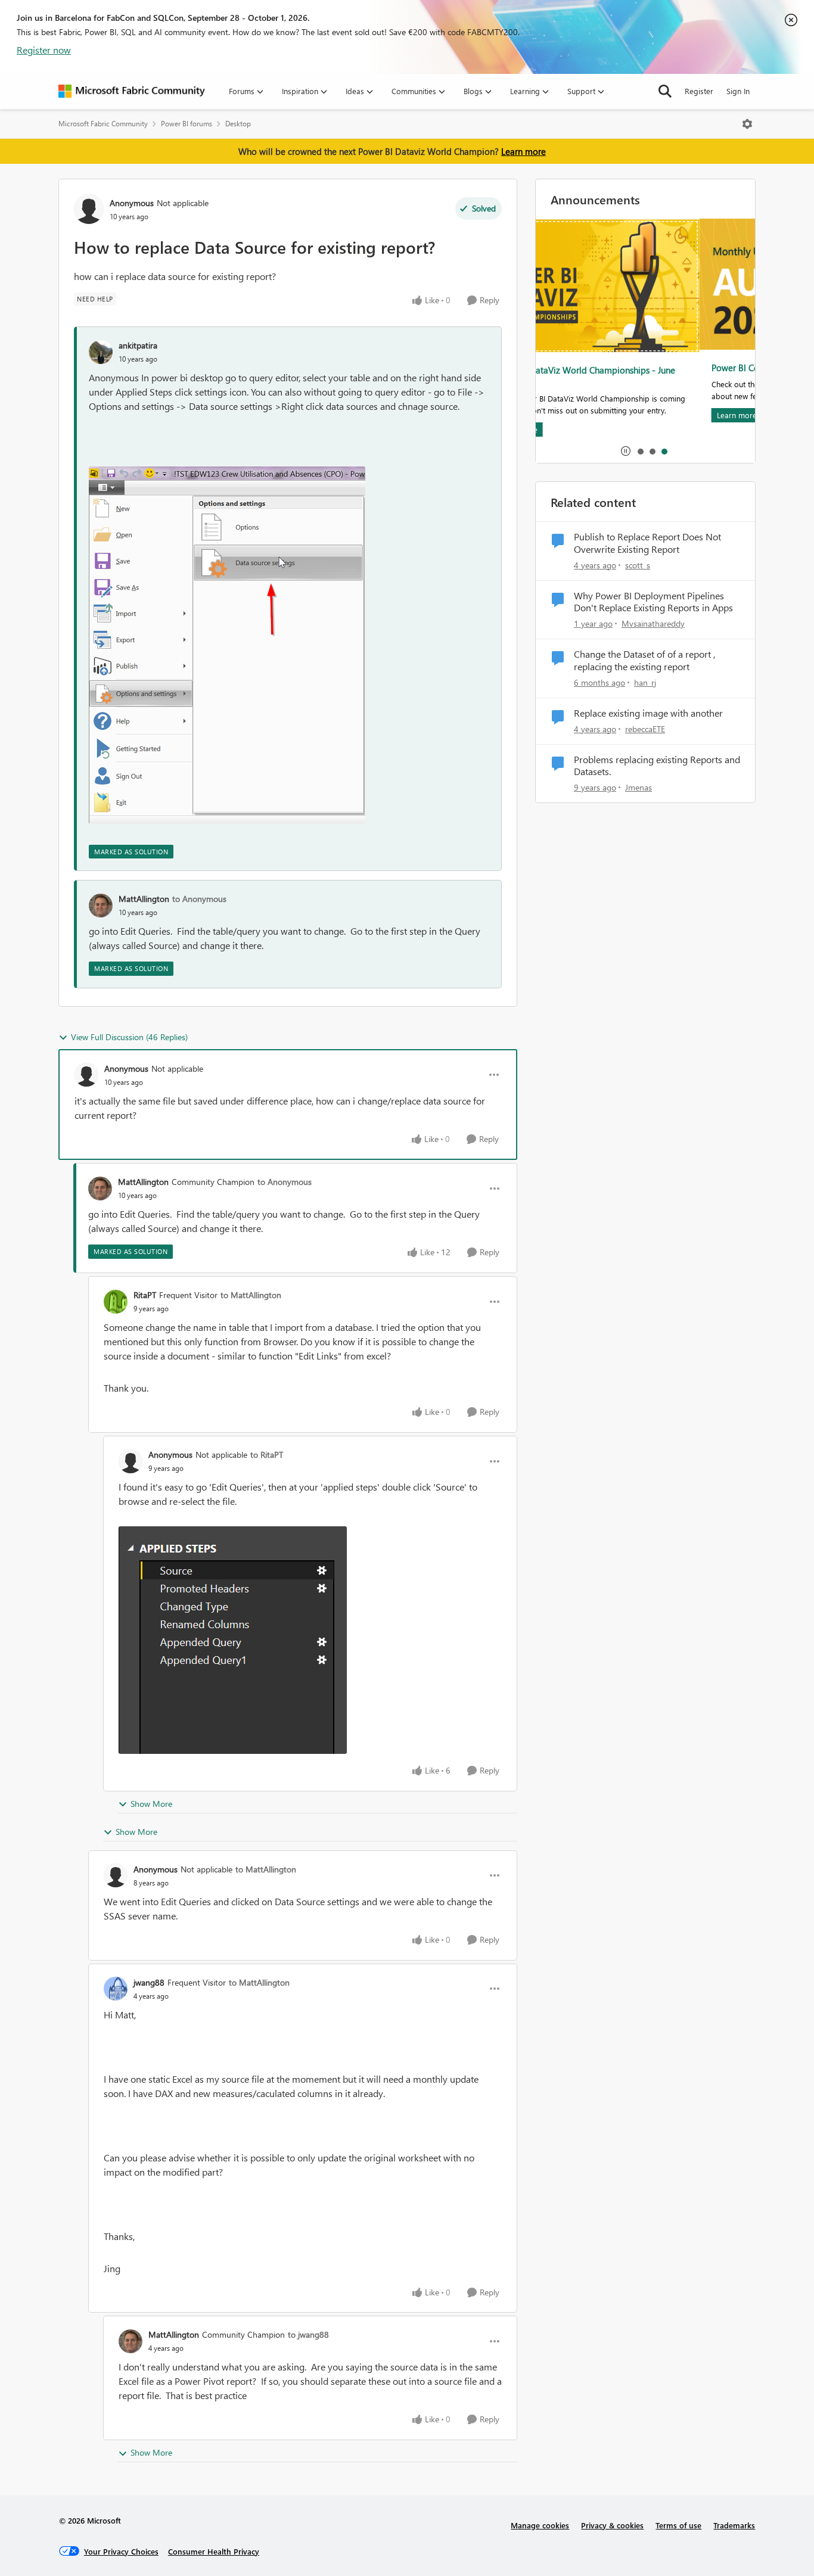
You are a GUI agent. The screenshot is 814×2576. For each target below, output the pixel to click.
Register (699, 91)
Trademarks (734, 2525)
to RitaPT (267, 1455)
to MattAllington (251, 1295)
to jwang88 (308, 2334)
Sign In (738, 91)
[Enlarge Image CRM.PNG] (233, 1640)
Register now (44, 50)
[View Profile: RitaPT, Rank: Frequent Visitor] (116, 1302)
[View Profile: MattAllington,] (101, 906)
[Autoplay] (626, 451)
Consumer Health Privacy (214, 2551)
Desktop (238, 124)
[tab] (640, 451)
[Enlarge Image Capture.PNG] (227, 645)
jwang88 (149, 1982)
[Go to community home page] (132, 91)
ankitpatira (138, 345)
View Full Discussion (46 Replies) (129, 1037)
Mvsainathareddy (653, 623)
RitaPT (145, 1295)
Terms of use (678, 2525)
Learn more (523, 151)
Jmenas (639, 787)
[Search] (665, 91)
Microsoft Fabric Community (103, 124)
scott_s (638, 565)
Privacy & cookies (612, 2525)
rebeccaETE (645, 729)
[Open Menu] (747, 124)
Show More (151, 1804)
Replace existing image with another (648, 713)
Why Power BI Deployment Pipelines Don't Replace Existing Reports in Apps (653, 602)
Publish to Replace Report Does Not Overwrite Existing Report (647, 543)
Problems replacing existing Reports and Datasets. (657, 766)
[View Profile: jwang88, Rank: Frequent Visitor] (116, 1989)
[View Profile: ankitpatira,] (101, 352)
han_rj (645, 682)
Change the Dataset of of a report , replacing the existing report (644, 660)
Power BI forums (187, 124)
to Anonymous (199, 899)
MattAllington (144, 899)
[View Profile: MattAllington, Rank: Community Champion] (100, 1189)
